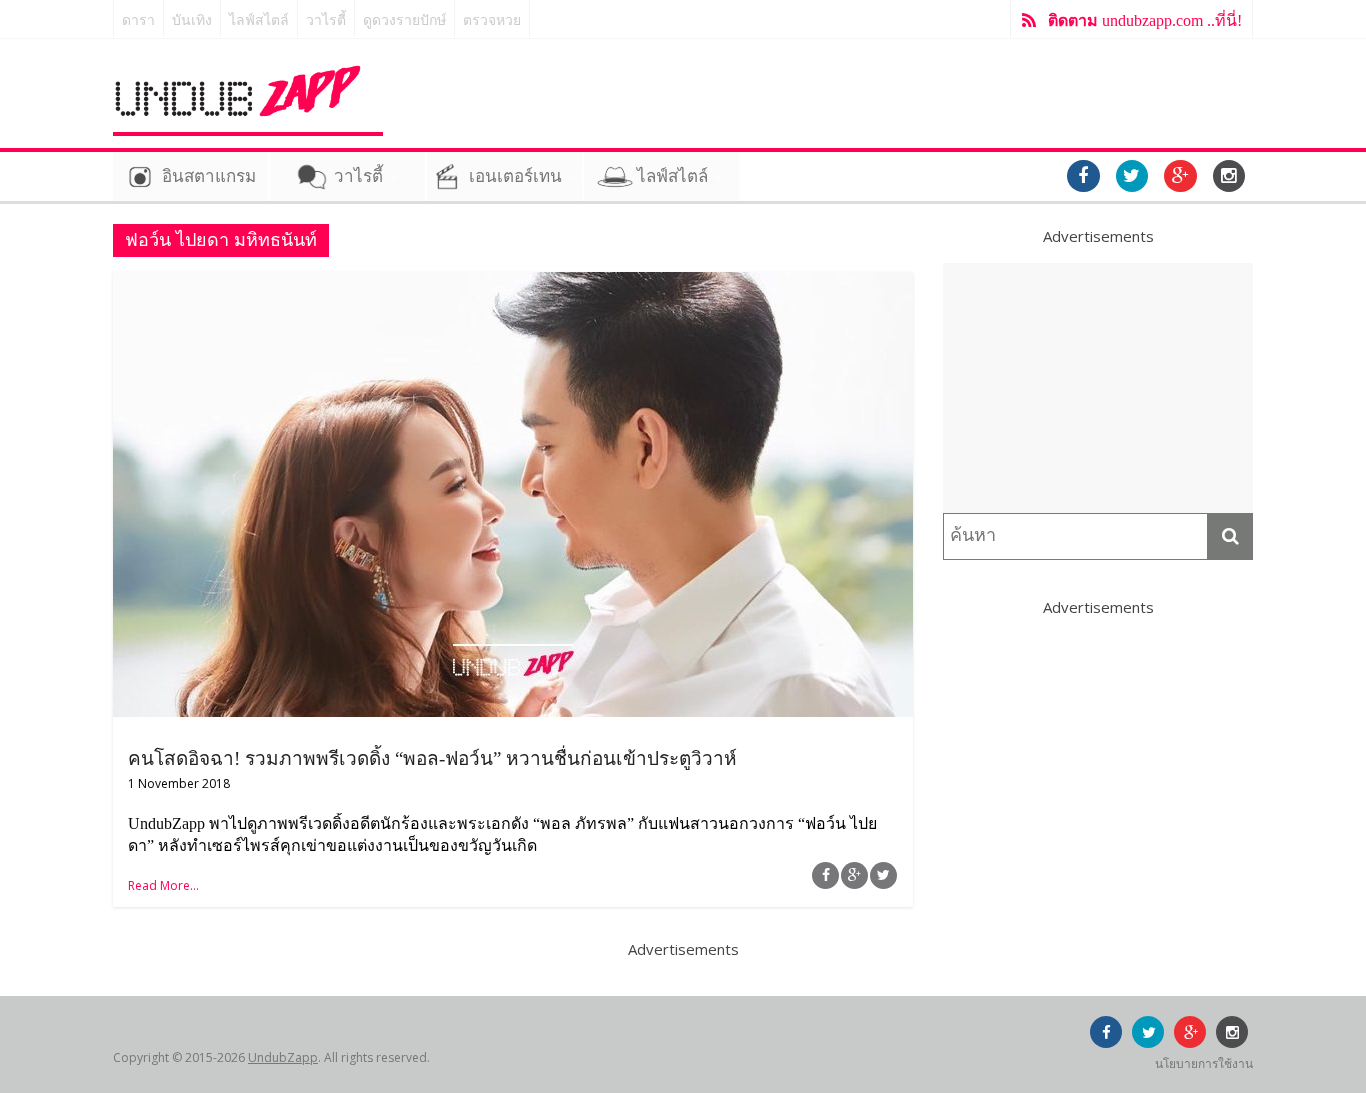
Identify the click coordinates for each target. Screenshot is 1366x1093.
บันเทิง (192, 20)
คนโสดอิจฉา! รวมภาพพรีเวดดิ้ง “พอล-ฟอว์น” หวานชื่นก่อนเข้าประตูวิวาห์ (432, 758)
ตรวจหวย (492, 20)
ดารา (138, 20)
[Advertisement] (1098, 388)
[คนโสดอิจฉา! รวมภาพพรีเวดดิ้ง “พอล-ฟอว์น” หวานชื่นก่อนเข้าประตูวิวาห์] (513, 284)
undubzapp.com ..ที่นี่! (1145, 20)
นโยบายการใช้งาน (1204, 1063)
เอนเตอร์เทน (515, 176)
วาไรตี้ (326, 20)
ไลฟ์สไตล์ (259, 20)
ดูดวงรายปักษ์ (404, 20)
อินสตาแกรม (209, 176)
